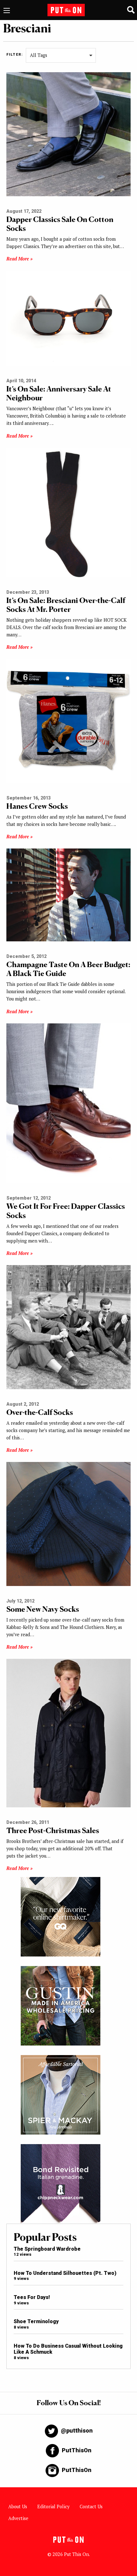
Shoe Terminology (36, 2321)
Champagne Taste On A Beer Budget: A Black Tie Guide (68, 969)
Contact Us (91, 2507)
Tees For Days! (32, 2297)
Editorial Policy (53, 2507)
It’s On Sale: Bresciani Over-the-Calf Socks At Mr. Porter (66, 605)
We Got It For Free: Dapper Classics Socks (66, 1211)
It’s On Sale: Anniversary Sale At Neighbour (59, 393)
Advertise (18, 2518)
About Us (18, 2507)
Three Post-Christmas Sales (53, 1830)
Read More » (19, 259)
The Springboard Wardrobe (47, 2249)
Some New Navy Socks (43, 1609)
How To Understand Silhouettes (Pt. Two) (65, 2273)
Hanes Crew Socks (37, 806)
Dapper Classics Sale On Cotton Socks (60, 224)
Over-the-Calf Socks (40, 1412)
